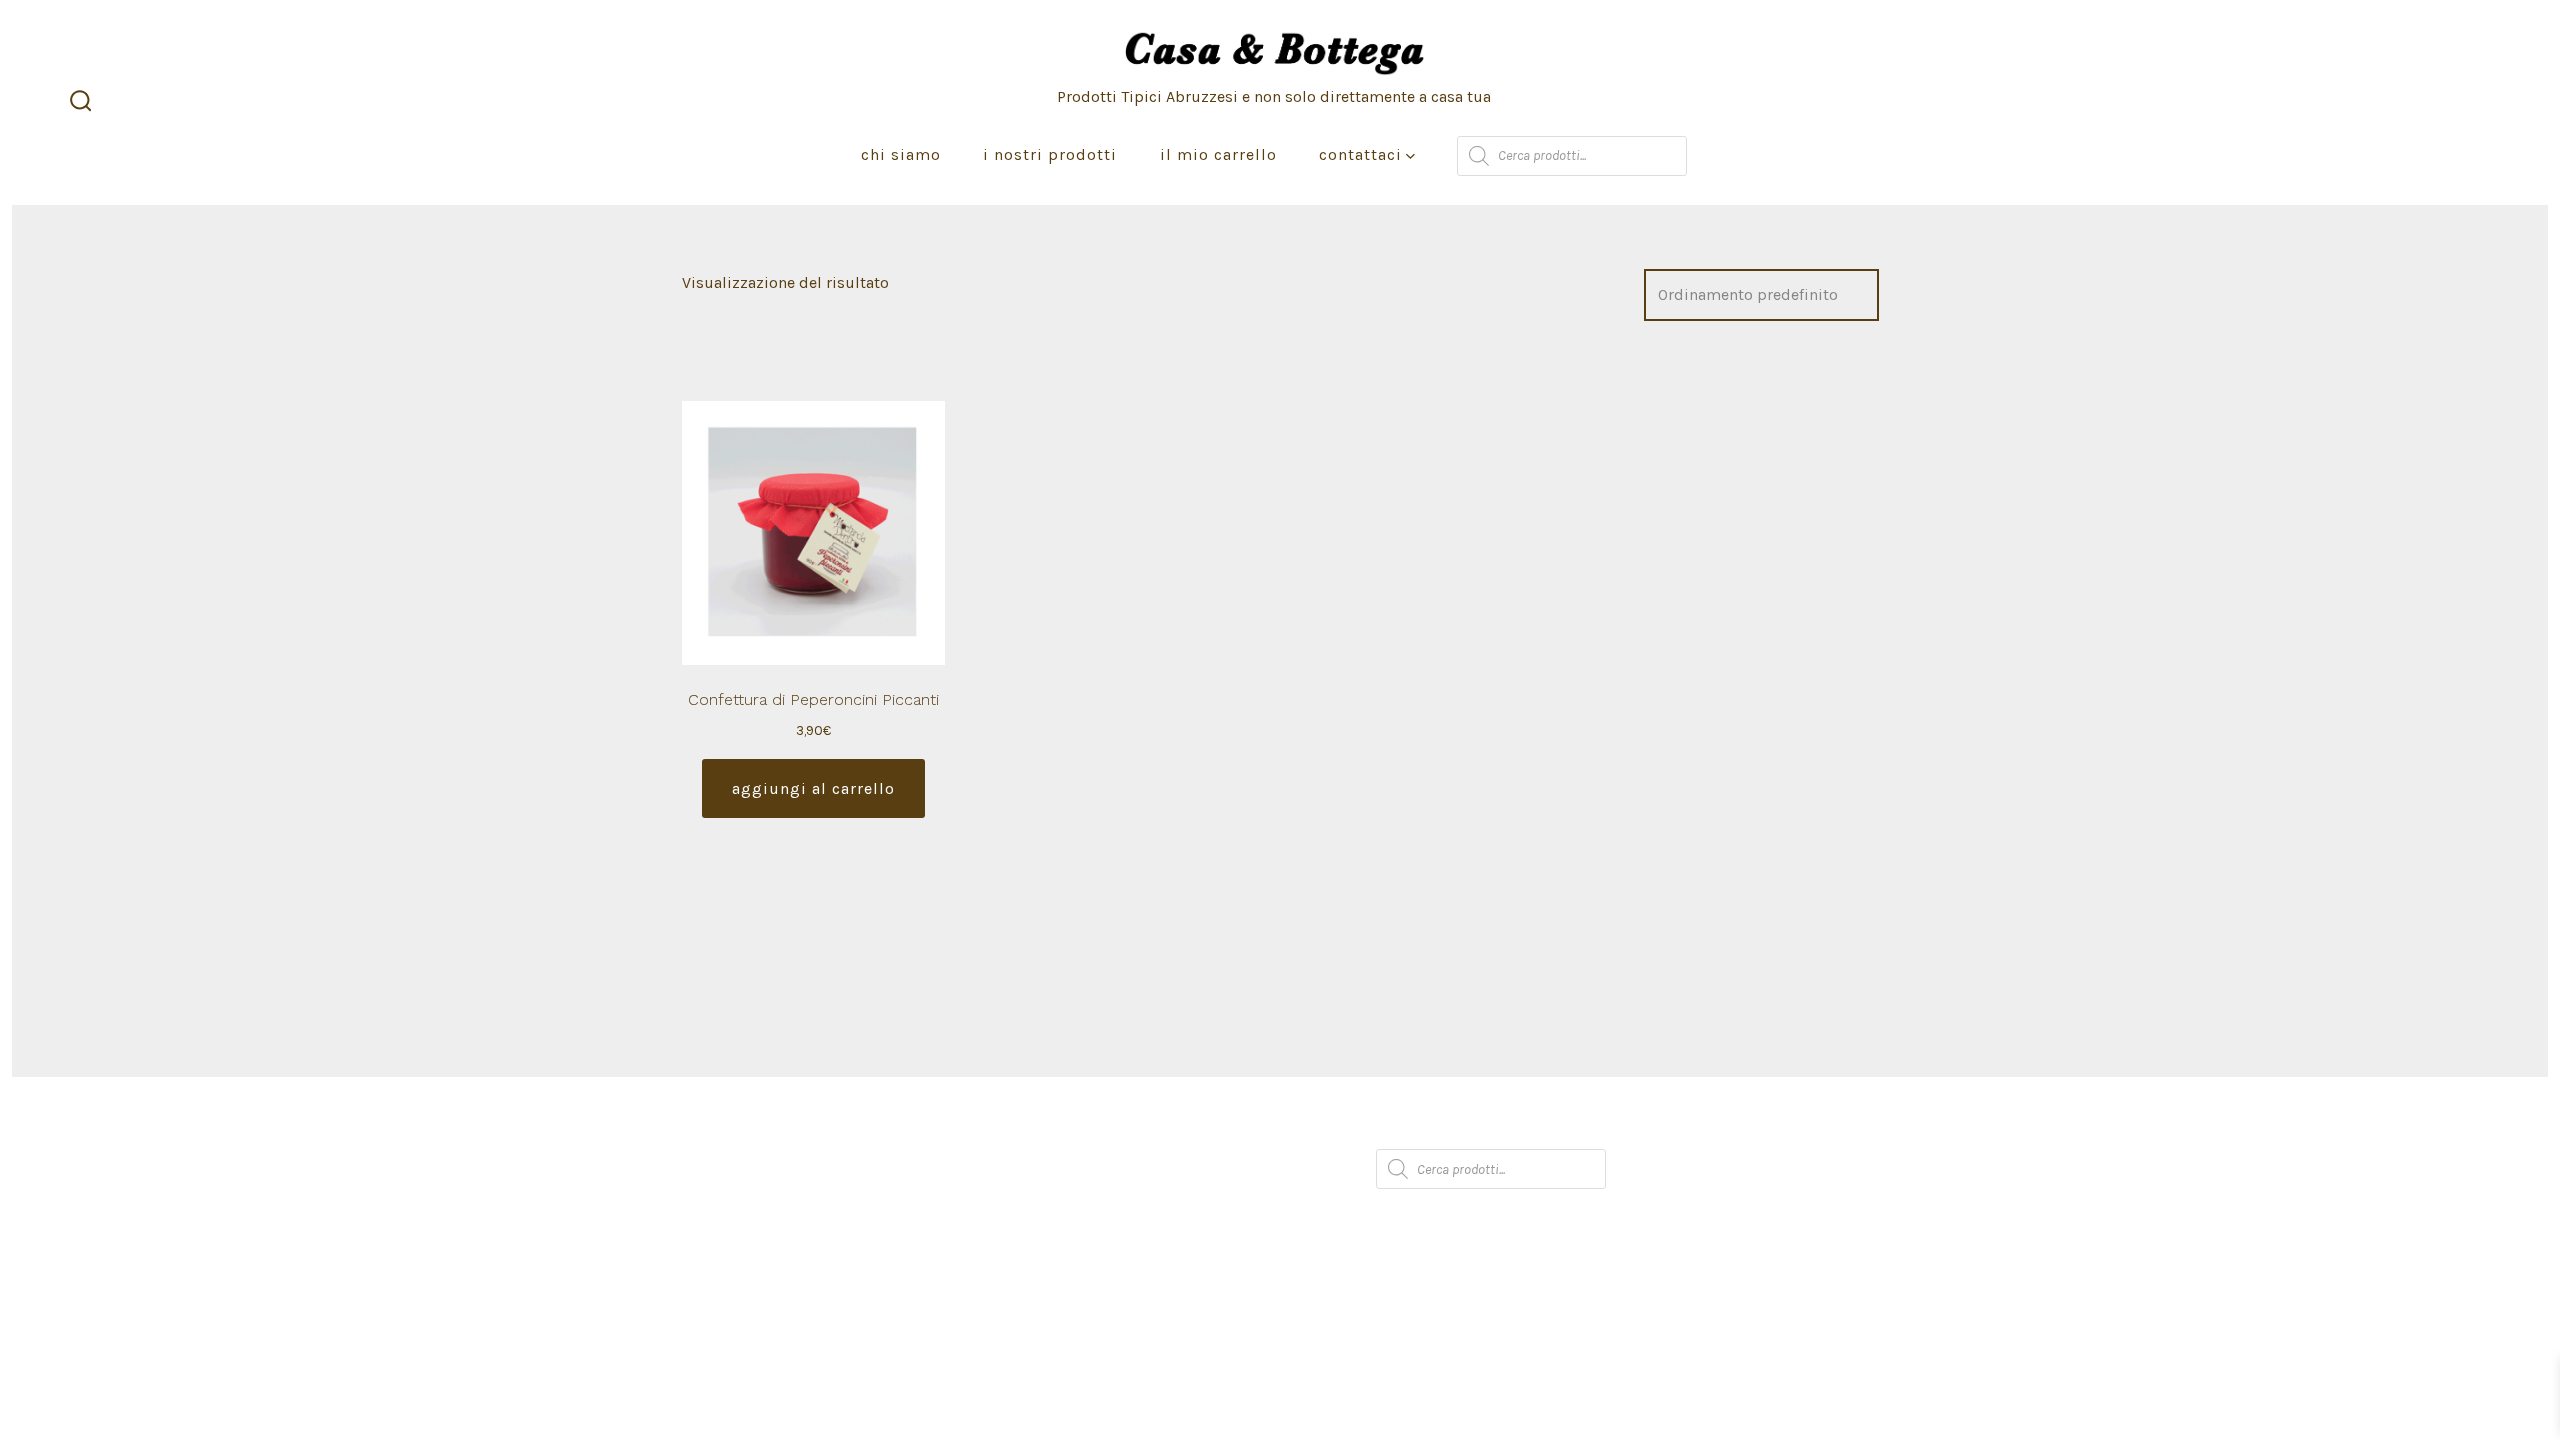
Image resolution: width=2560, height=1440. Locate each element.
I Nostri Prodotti (1050, 154)
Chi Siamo (901, 154)
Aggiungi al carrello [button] (813, 788)
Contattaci (1360, 154)
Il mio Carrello (1218, 154)
